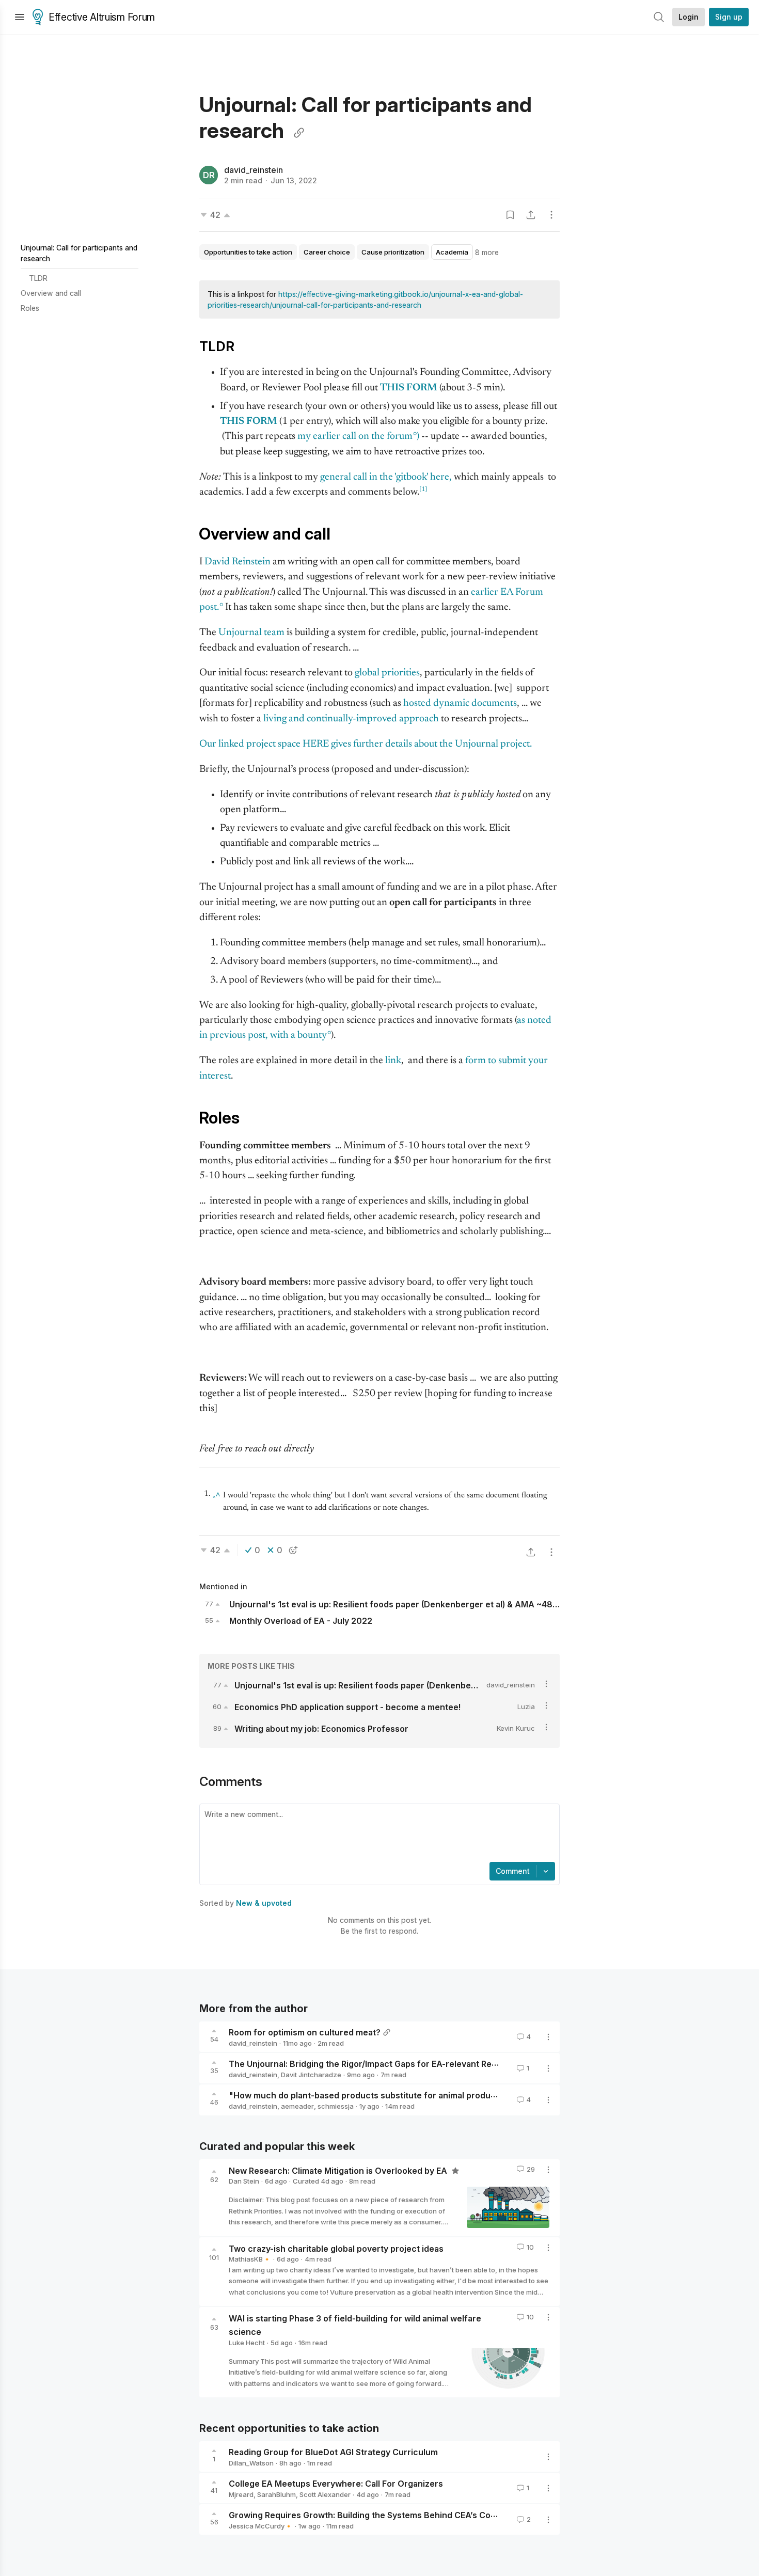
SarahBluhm (276, 2494)
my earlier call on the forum (355, 437)
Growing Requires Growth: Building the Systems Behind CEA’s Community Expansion (399, 2515)
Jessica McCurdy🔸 (261, 2526)
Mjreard (241, 2494)
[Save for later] (510, 215)
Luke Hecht (247, 2343)
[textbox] (377, 1834)
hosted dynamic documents (460, 704)
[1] (423, 489)
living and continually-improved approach (351, 719)
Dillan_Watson (251, 2463)
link (393, 1061)
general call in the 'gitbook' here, (386, 477)
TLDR (38, 278)
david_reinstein (254, 170)
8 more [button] (487, 252)
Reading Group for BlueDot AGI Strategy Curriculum (333, 2452)
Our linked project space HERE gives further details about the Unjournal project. (366, 744)
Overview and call (51, 293)
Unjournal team (251, 633)
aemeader (297, 2106)
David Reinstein (238, 562)
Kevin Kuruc (516, 1728)
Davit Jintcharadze (311, 2075)
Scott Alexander (325, 2494)
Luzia (526, 1706)
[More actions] (551, 215)
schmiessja (336, 2106)
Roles (30, 308)
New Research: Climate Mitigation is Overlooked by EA (339, 2170)
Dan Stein (244, 2181)
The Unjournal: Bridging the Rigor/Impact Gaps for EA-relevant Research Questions (396, 2064)
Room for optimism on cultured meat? (305, 2032)
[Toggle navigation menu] (20, 17)
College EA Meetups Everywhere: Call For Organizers (336, 2484)
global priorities (387, 673)
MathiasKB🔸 (250, 2259)
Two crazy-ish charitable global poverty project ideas (336, 2248)
